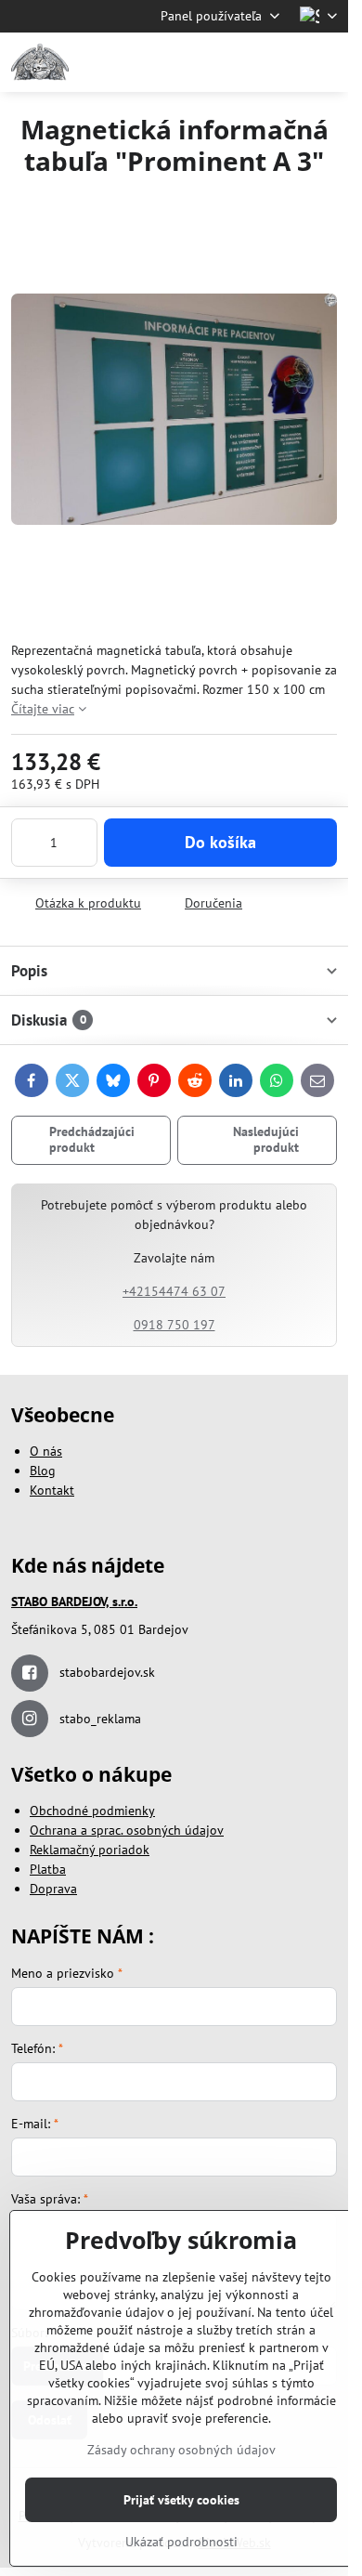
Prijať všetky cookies (181, 2500)
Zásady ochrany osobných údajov (181, 2450)
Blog (43, 1471)
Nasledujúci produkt (266, 1140)
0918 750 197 (175, 1325)
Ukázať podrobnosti (181, 2542)
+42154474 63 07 (174, 1291)
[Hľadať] (237, 62)
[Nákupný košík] (281, 62)
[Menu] (326, 62)
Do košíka (220, 842)
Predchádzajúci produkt (92, 1140)
